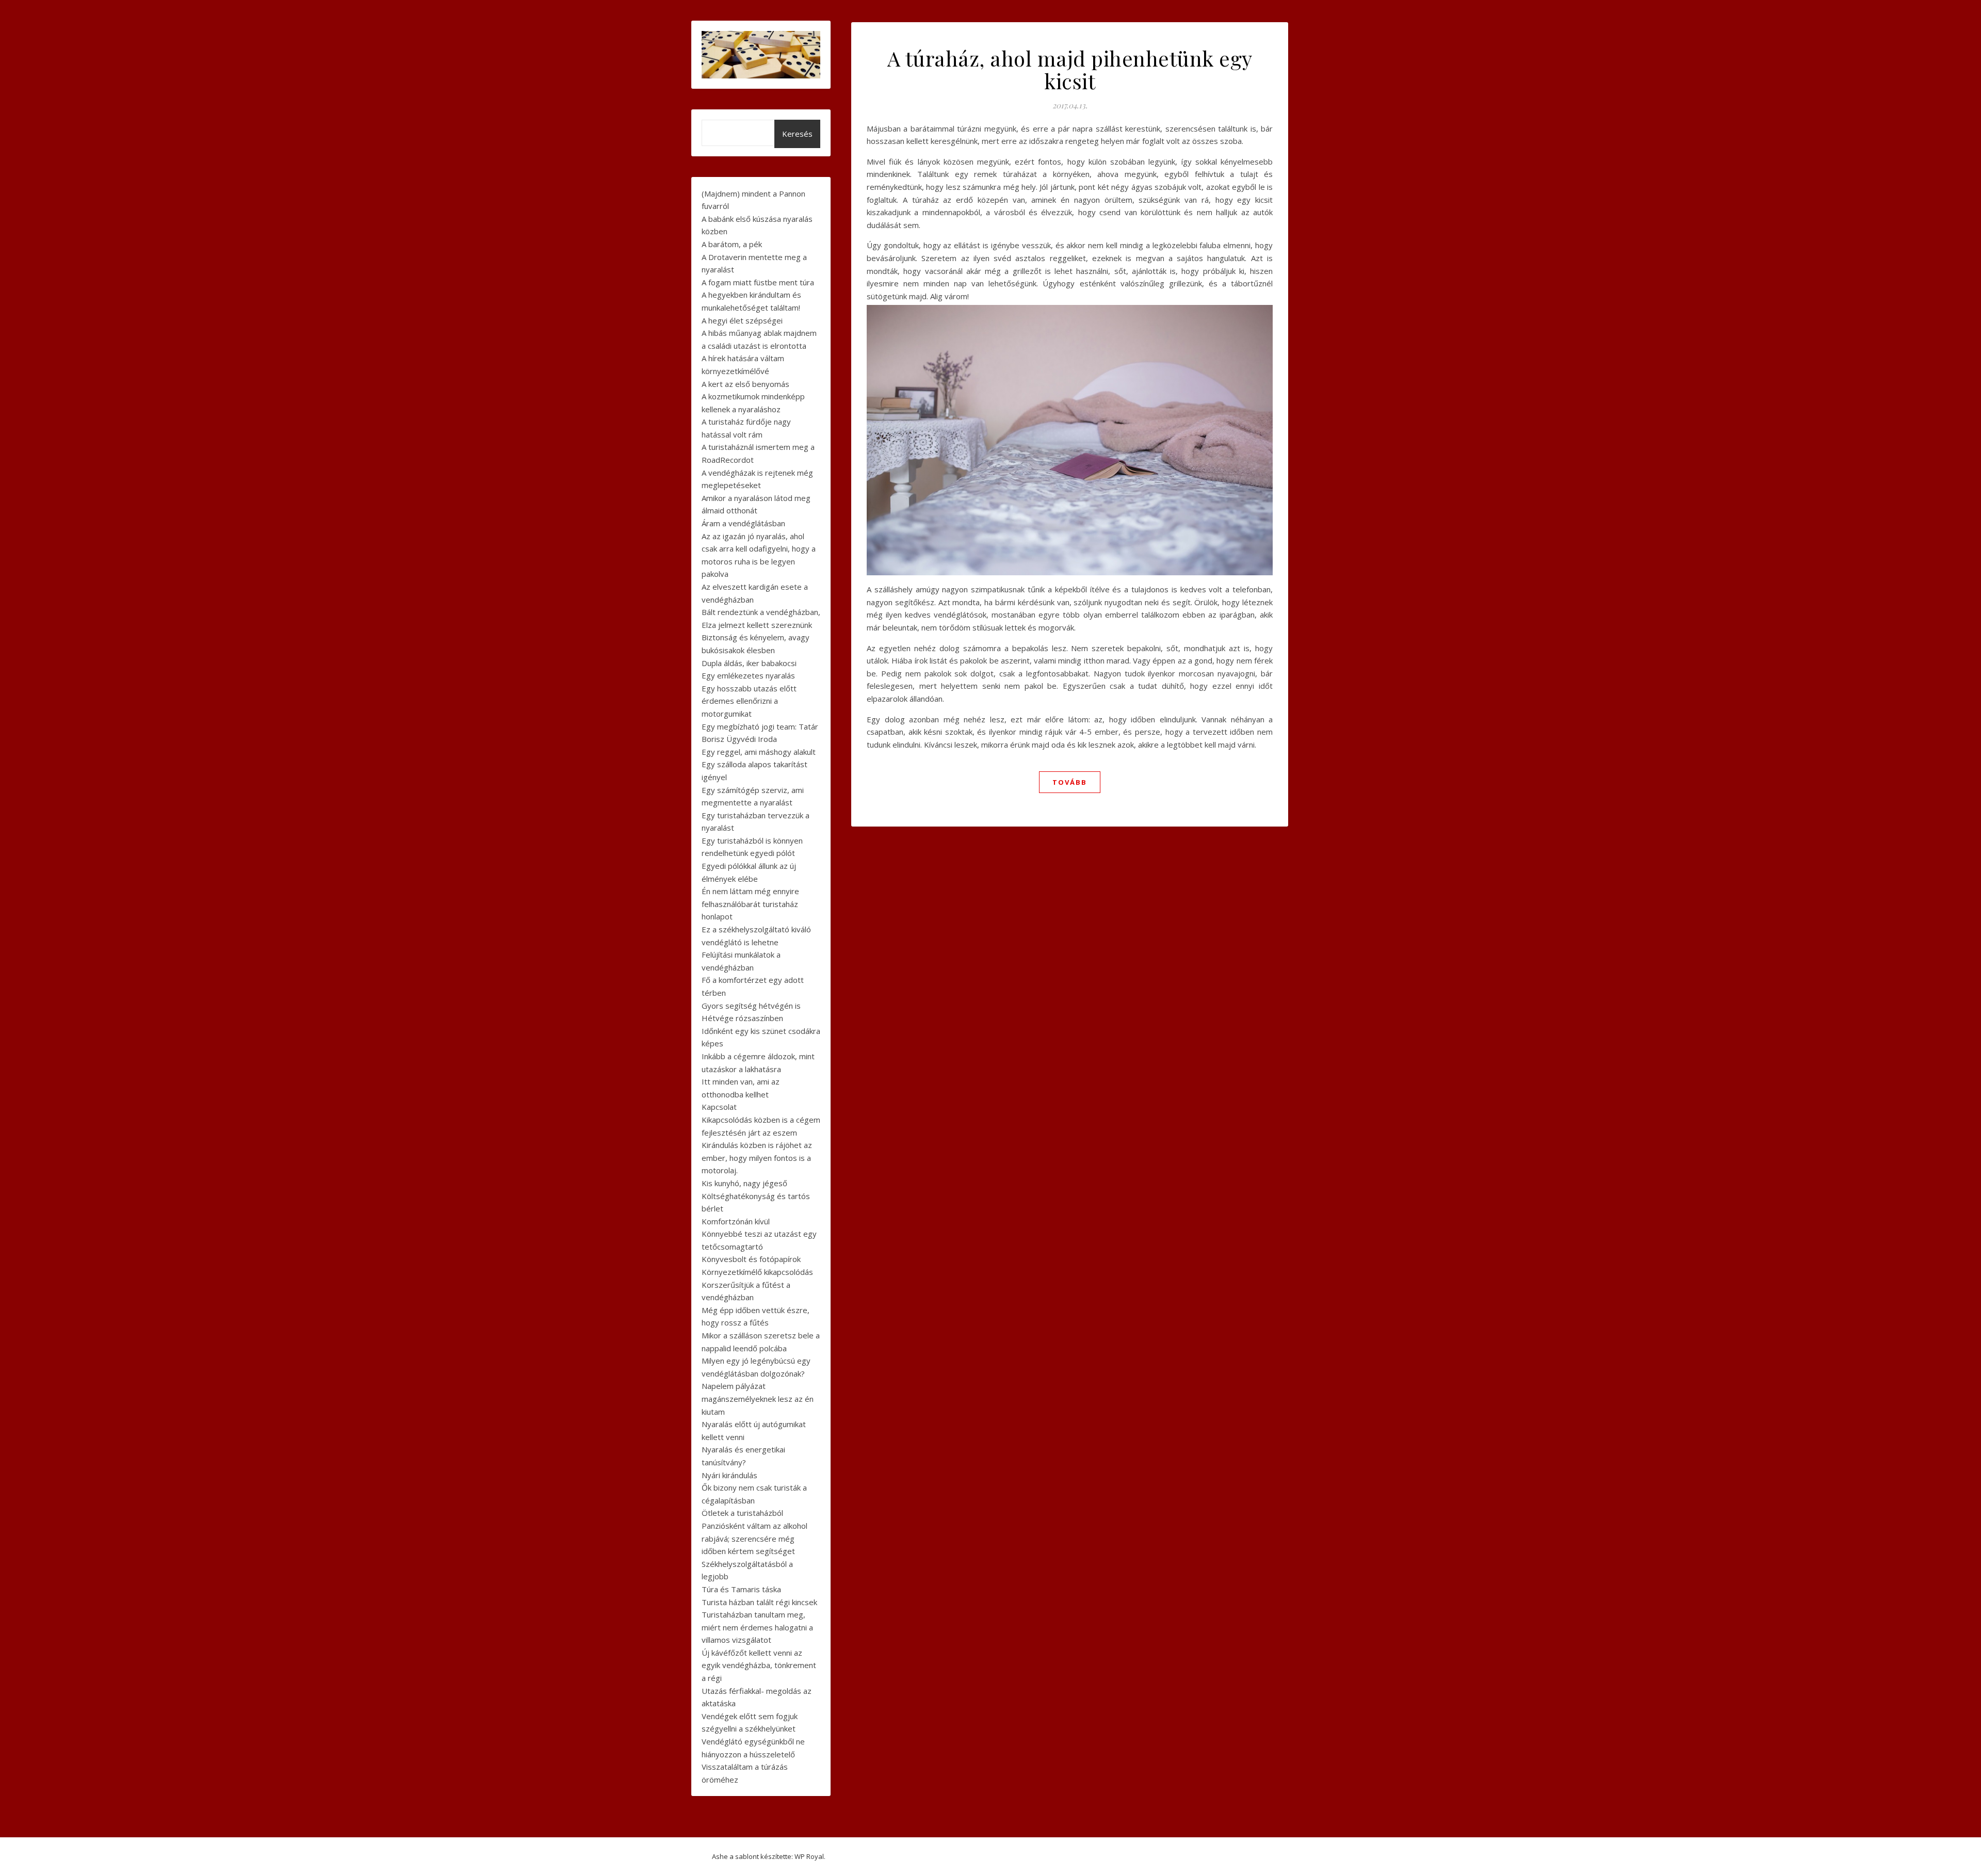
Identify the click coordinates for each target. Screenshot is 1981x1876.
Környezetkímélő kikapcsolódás (757, 1272)
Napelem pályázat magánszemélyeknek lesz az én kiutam (758, 1398)
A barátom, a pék (732, 244)
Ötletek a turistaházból (742, 1513)
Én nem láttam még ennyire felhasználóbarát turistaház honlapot (750, 904)
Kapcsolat (719, 1107)
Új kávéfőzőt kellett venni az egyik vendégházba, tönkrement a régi (759, 1665)
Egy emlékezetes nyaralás (748, 675)
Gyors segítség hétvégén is (751, 1006)
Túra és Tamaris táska (741, 1589)
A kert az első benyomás (745, 384)
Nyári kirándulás (729, 1475)
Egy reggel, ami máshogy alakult (759, 752)
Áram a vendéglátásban (743, 523)
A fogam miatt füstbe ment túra (758, 282)
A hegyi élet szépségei (742, 320)
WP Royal (809, 1856)
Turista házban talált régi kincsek (759, 1602)
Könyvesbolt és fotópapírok (751, 1259)
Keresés (797, 134)
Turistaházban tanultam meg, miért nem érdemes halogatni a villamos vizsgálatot (757, 1627)
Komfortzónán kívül (736, 1221)
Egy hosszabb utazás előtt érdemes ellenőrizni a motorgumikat (749, 701)
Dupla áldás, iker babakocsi (749, 663)
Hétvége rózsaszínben (742, 1018)
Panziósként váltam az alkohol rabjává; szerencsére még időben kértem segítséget (754, 1538)
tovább (1070, 782)
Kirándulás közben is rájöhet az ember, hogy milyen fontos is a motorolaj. (757, 1158)
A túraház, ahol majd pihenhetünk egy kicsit (1070, 69)
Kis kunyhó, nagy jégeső (744, 1183)
